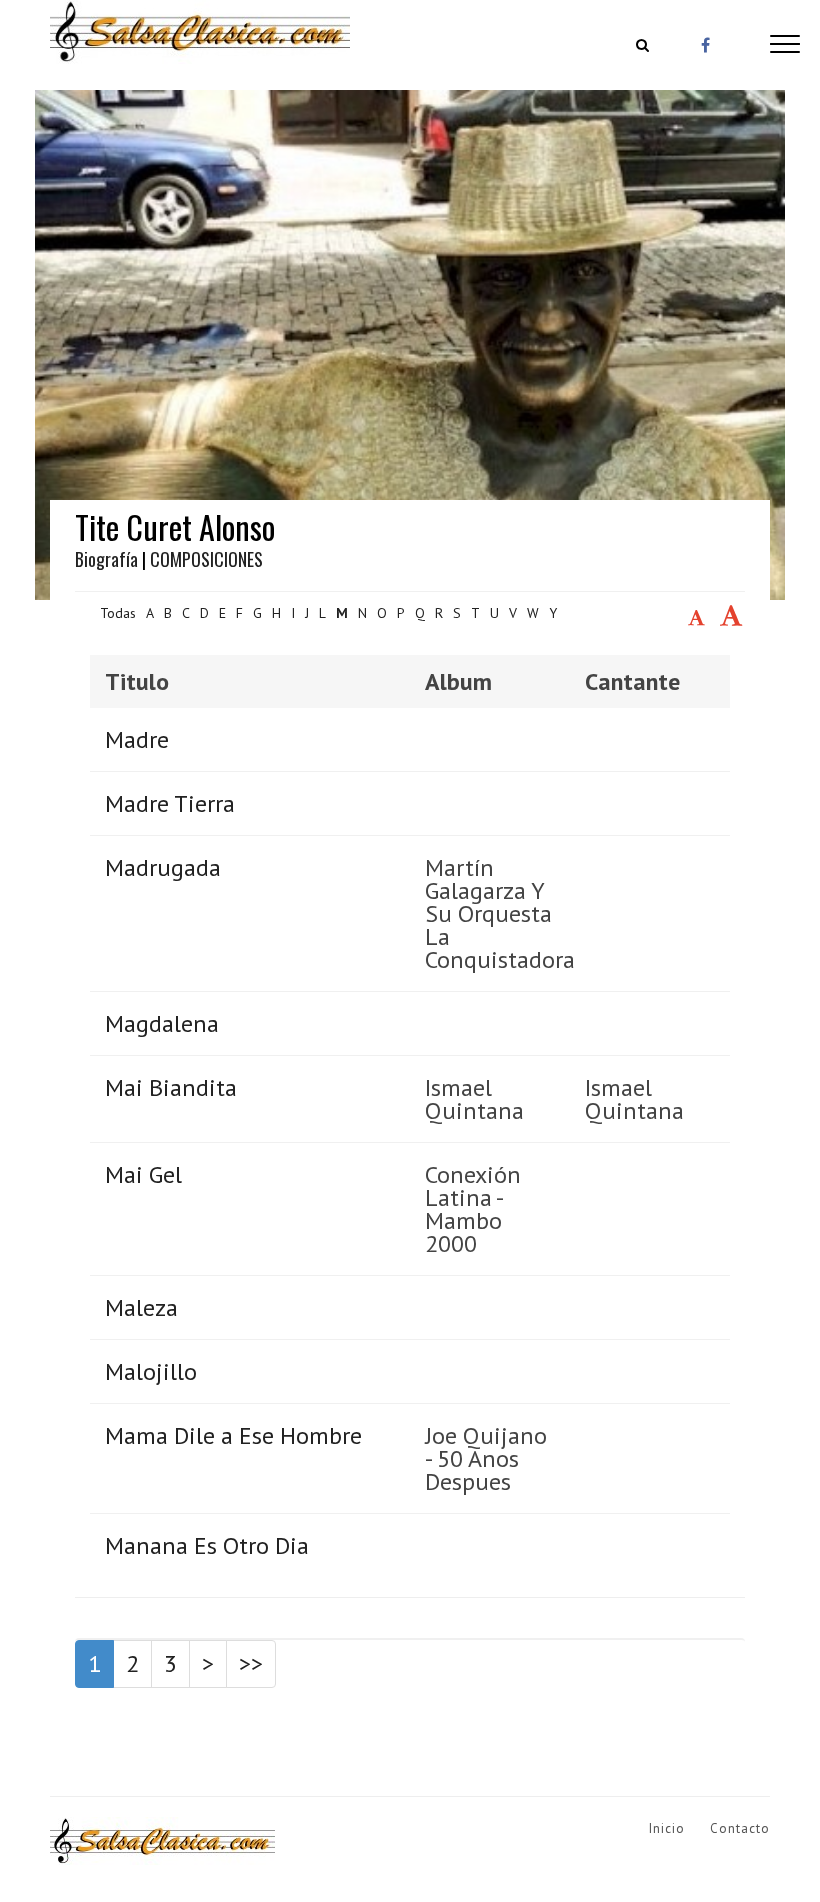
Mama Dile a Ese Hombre (233, 1435)
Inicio (667, 1828)
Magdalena (162, 1023)
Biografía (106, 559)
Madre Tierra (170, 803)
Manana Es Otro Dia (207, 1545)
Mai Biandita (171, 1087)
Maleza (141, 1307)
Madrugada (163, 867)
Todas (118, 613)
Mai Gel (143, 1174)
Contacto (740, 1828)
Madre (137, 739)
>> (251, 1663)
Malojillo (151, 1371)
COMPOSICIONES (206, 559)
